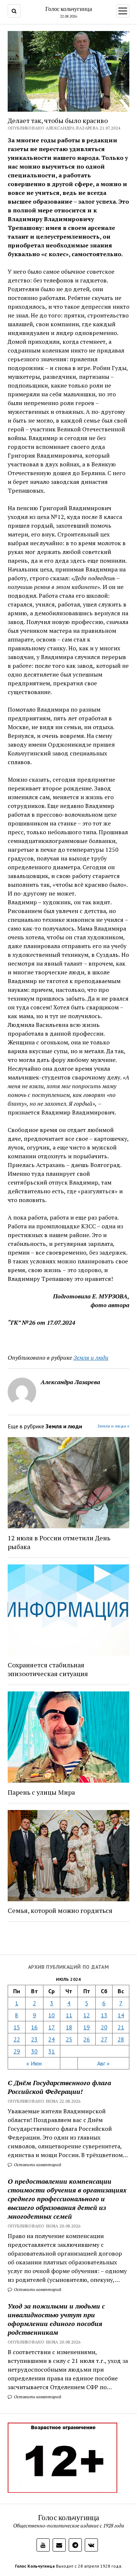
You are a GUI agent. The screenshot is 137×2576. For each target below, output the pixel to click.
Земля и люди (91, 1358)
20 (104, 2027)
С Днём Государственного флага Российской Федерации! (59, 2087)
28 (121, 2039)
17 (52, 2027)
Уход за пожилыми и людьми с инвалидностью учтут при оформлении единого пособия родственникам (56, 2319)
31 (52, 2051)
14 (121, 2015)
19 (87, 2027)
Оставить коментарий (37, 2165)
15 (17, 2027)
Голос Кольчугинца (35, 2566)
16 (34, 2027)
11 (69, 2015)
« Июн (34, 2063)
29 (17, 2051)
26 (87, 2039)
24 (52, 2039)
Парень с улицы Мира (41, 1792)
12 (87, 2015)
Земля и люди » (113, 1426)
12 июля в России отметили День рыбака (59, 1542)
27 (104, 2039)
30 (34, 2051)
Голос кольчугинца (69, 9)
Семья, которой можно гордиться (60, 1910)
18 (69, 2027)
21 (121, 2027)
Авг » (103, 2063)
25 (69, 2039)
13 (104, 2015)
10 (52, 2015)
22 (17, 2039)
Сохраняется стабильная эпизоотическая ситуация (48, 1669)
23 (34, 2039)
